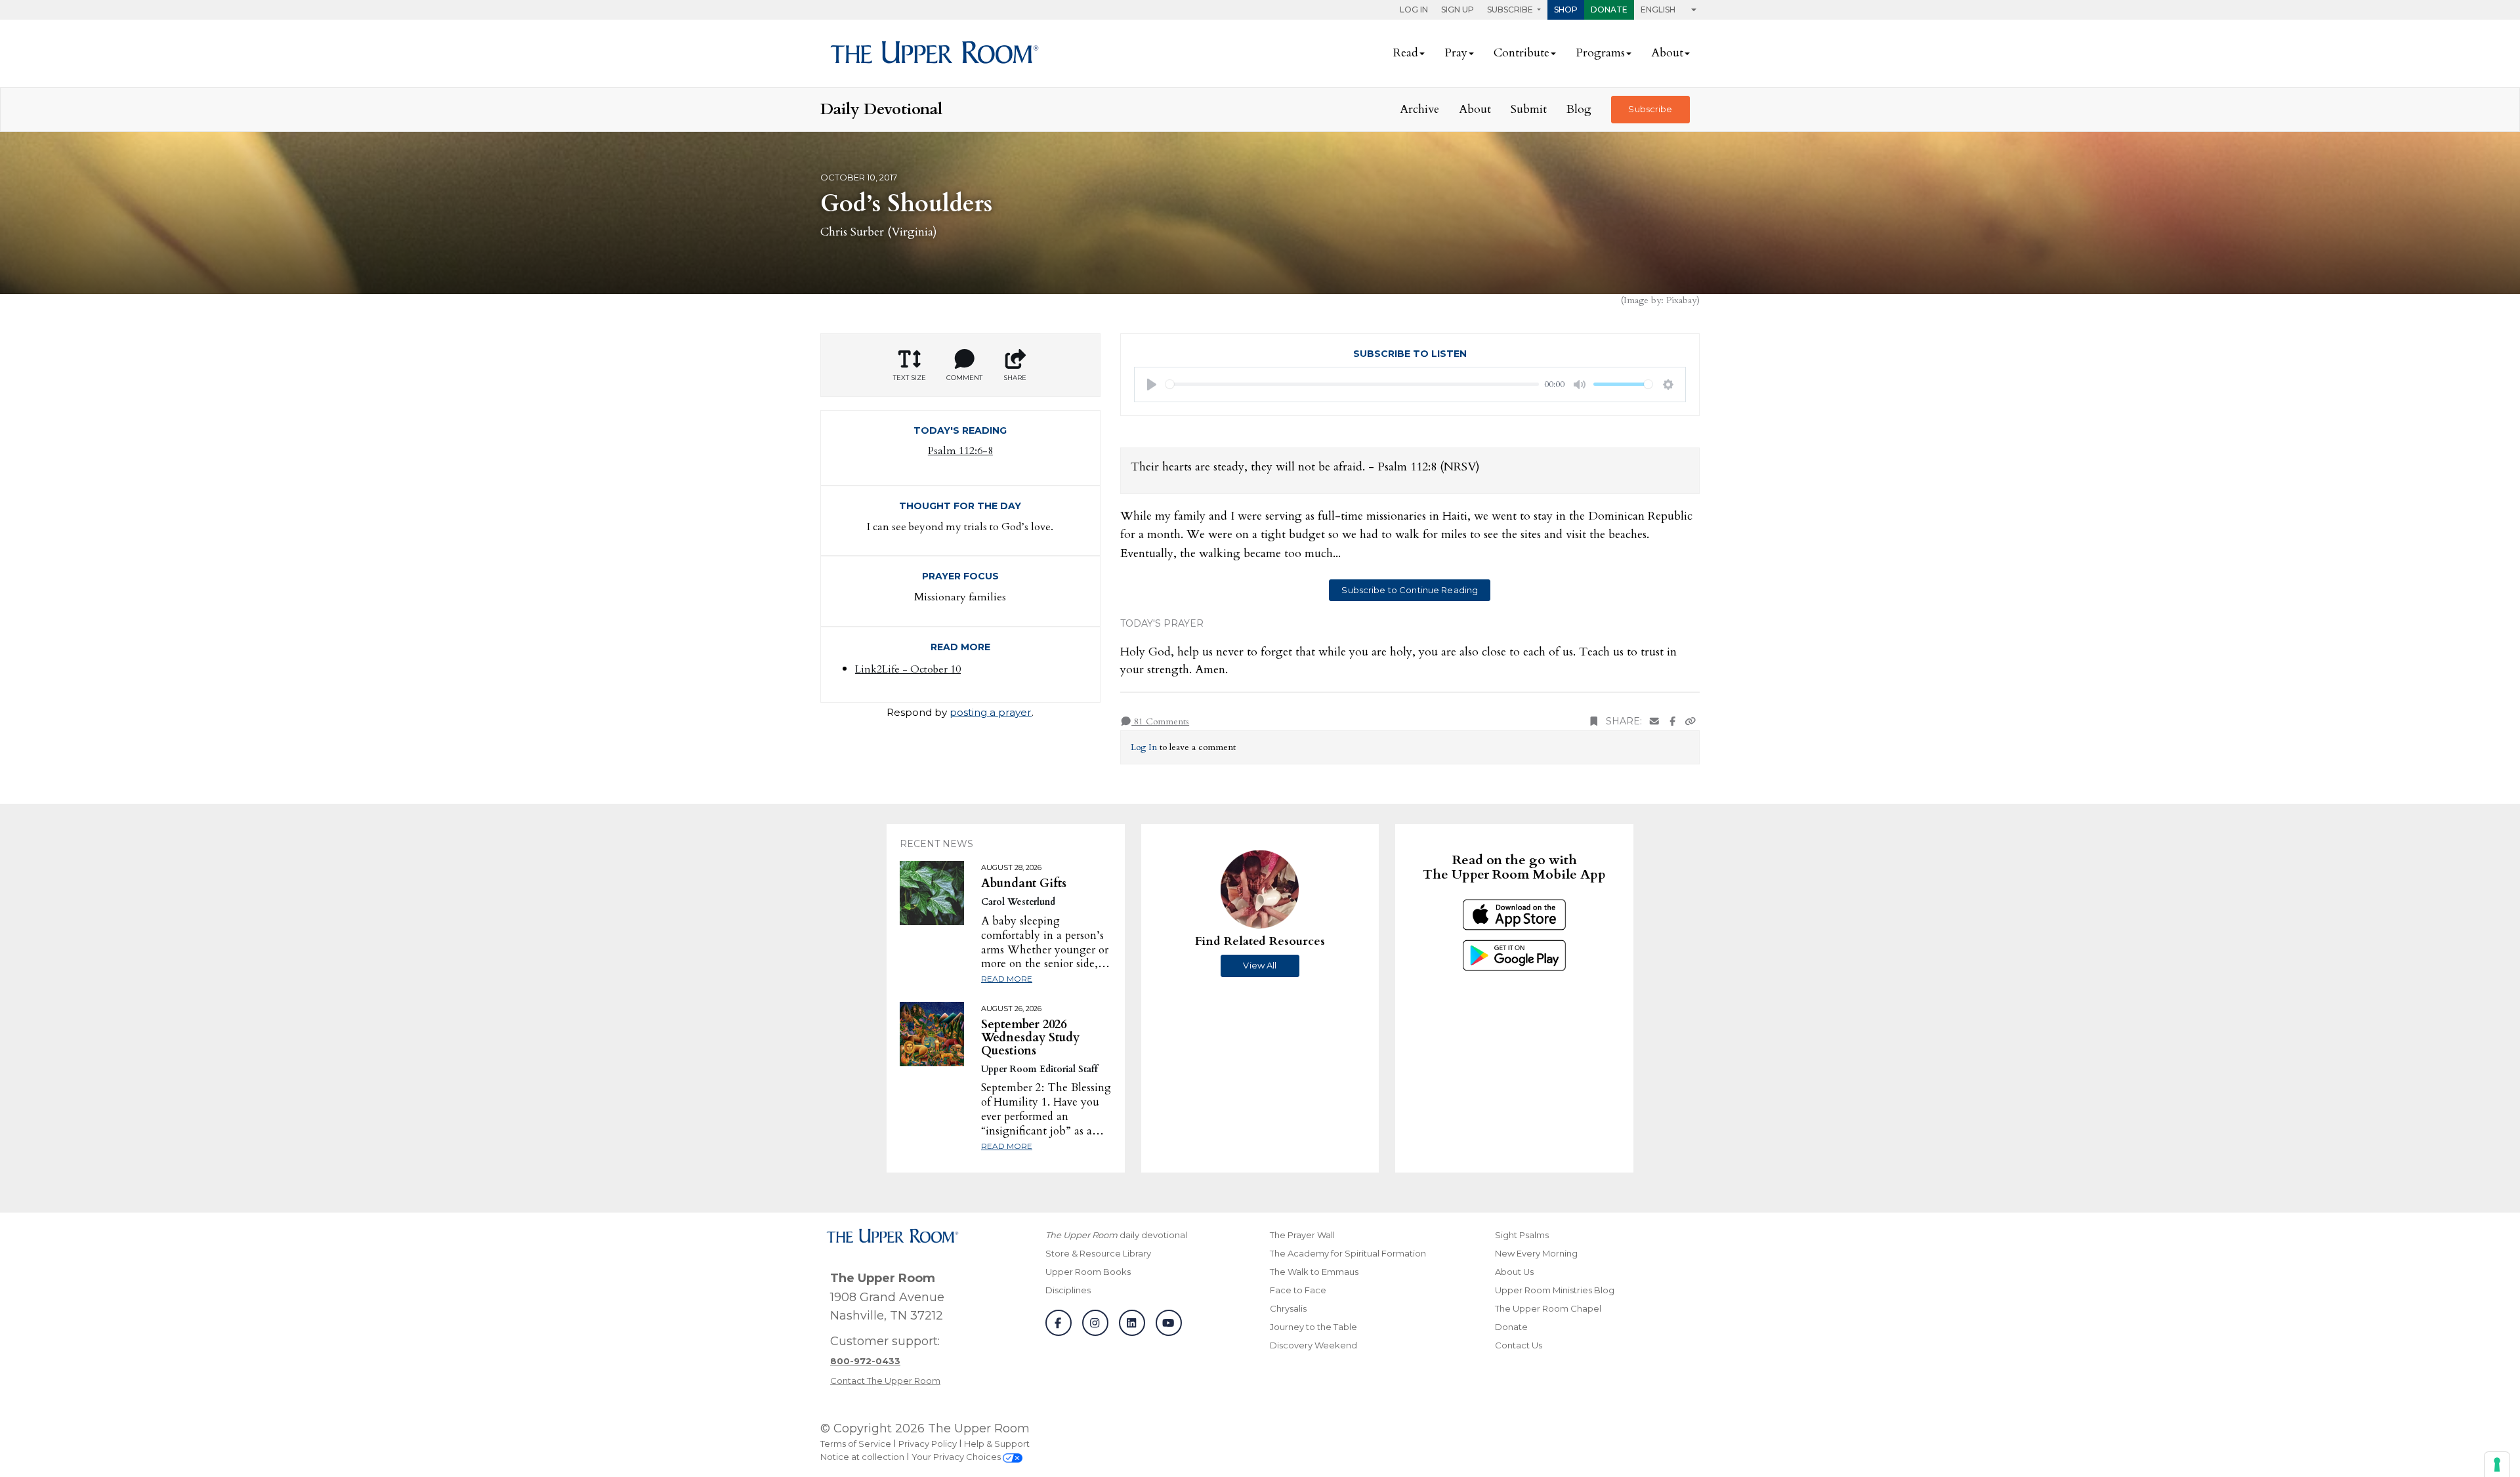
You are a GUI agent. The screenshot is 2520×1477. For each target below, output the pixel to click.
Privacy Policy (928, 1444)
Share (1015, 378)
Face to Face (1298, 1290)
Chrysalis (1288, 1308)
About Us (1514, 1272)
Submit (1529, 109)
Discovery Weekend (1313, 1345)
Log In (1414, 10)
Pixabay (1681, 300)
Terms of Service (856, 1444)
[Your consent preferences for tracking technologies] (2497, 1465)
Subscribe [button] (1511, 10)
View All (1260, 965)
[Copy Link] (1690, 721)
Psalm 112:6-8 (960, 451)
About (1475, 109)
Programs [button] (1600, 53)
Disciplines (1068, 1290)
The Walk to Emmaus (1314, 1272)
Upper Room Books (1088, 1272)
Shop (1566, 10)
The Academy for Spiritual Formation (1348, 1253)
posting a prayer (991, 712)
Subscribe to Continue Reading (1410, 590)
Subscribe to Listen (1410, 354)
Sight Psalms (1522, 1235)
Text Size (910, 378)
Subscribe (1650, 109)
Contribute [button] (1522, 53)
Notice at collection (862, 1457)
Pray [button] (1456, 53)
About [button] (1667, 53)
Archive (1419, 109)
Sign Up (1458, 10)
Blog (1579, 109)
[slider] (1353, 384)
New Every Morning (1536, 1253)
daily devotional (1116, 1235)
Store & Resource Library (1098, 1253)
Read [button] (1406, 53)
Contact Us (1519, 1345)
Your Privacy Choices (957, 1457)
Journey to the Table (1313, 1327)
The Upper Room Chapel (1548, 1308)
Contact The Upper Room (885, 1381)
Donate (1609, 10)
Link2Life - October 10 (908, 669)
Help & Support (997, 1444)
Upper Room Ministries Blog (1555, 1290)
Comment (964, 378)
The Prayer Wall (1302, 1235)
